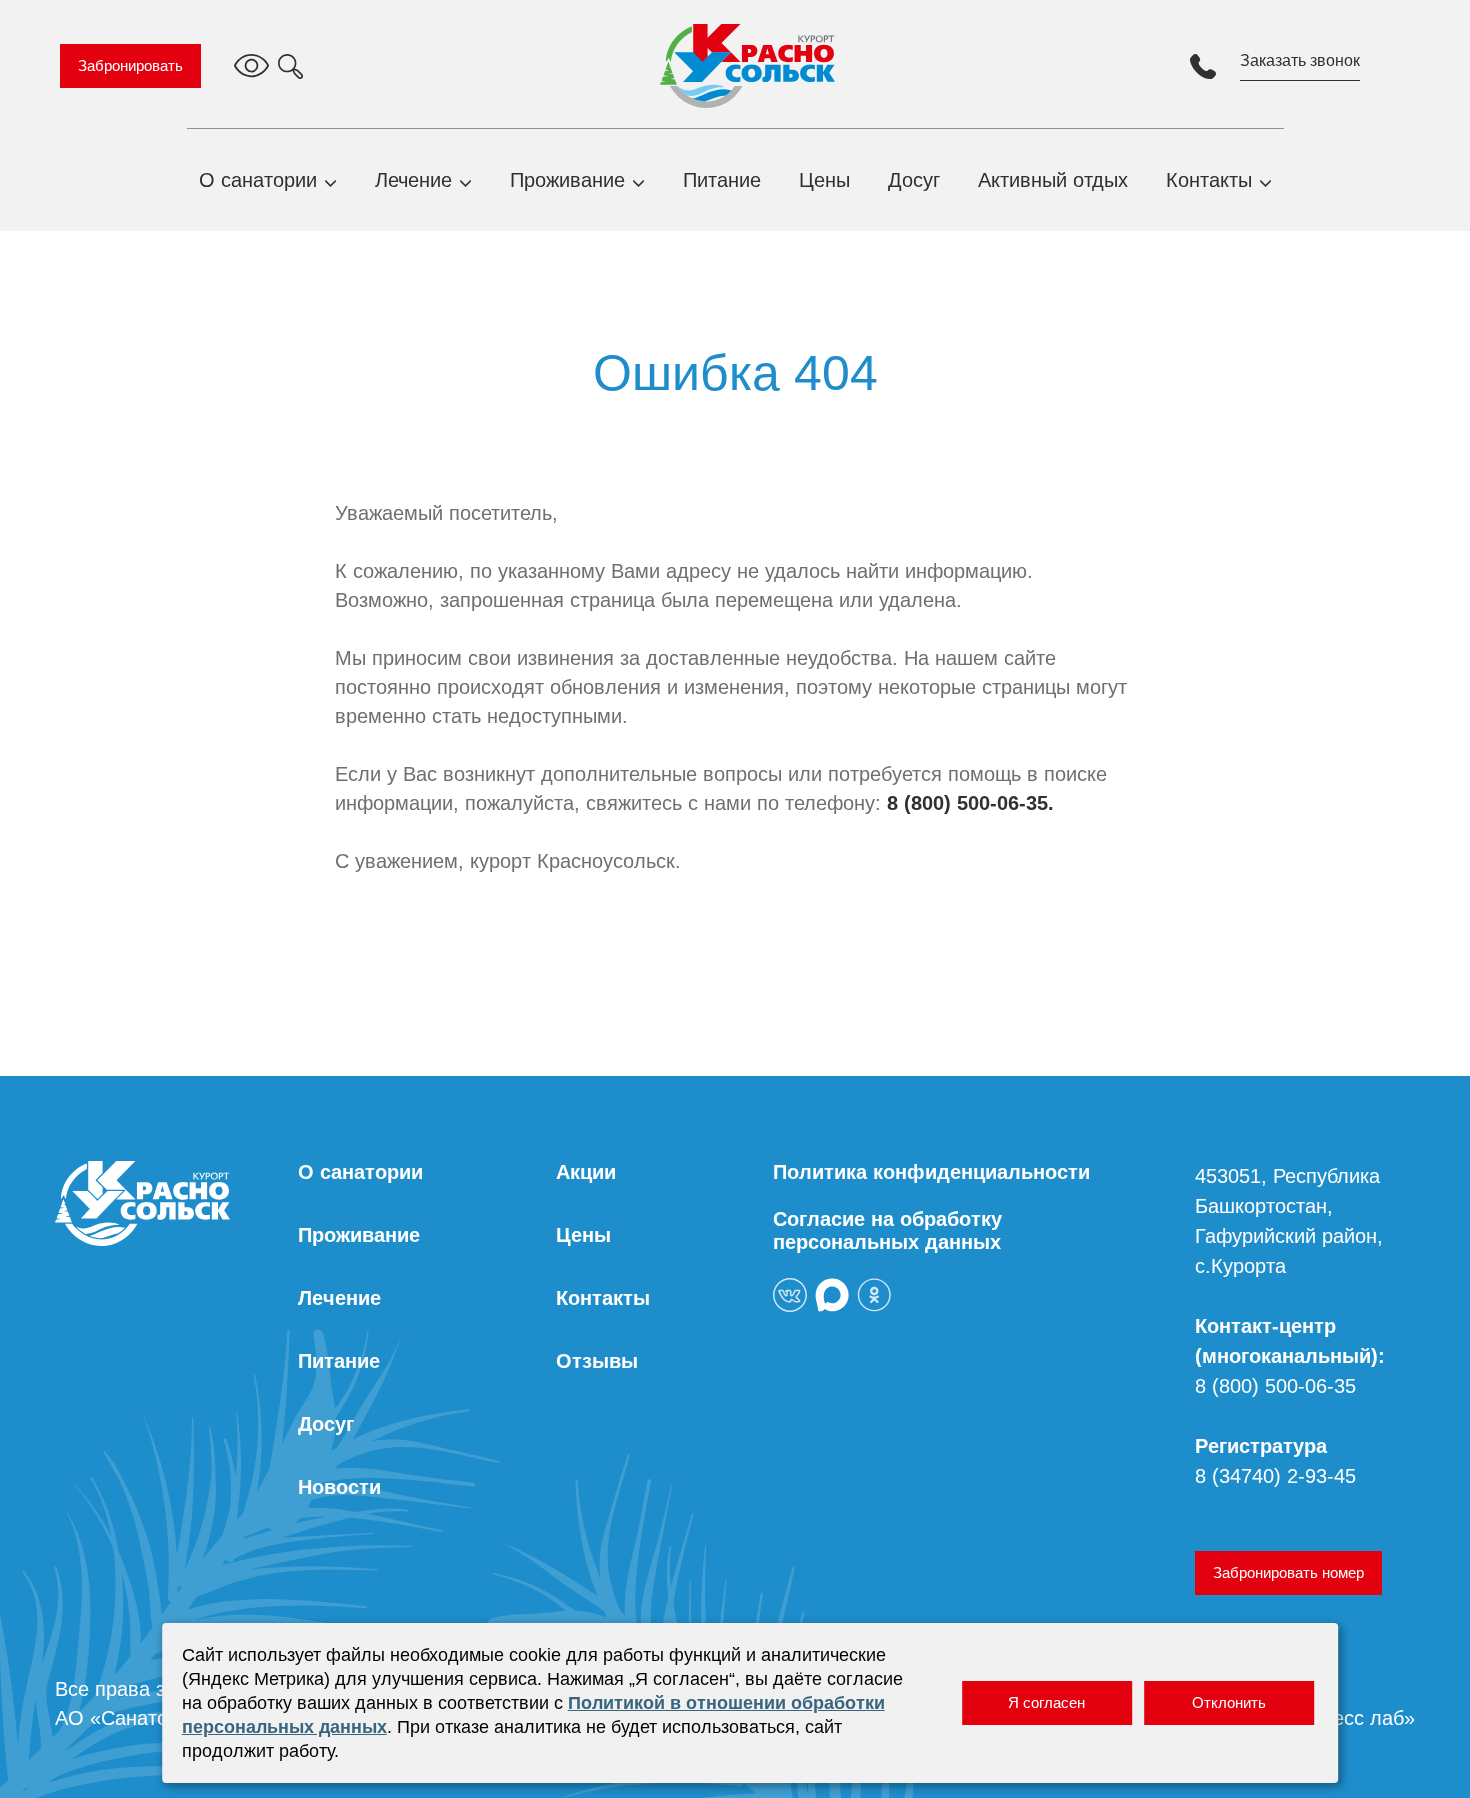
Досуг (914, 180)
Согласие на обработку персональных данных (887, 1230)
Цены (824, 180)
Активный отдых (1053, 180)
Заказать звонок (1300, 60)
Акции (586, 1172)
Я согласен (1046, 1702)
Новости (339, 1487)
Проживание (567, 180)
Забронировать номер (1288, 1572)
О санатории (258, 180)
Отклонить (1229, 1702)
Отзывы (597, 1361)
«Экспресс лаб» (1341, 1718)
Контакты (1209, 180)
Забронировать (130, 65)
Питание (722, 180)
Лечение (413, 180)
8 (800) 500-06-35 (1275, 1386)
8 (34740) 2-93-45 (1275, 1476)
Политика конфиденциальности (931, 1172)
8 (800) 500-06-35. (970, 803)
